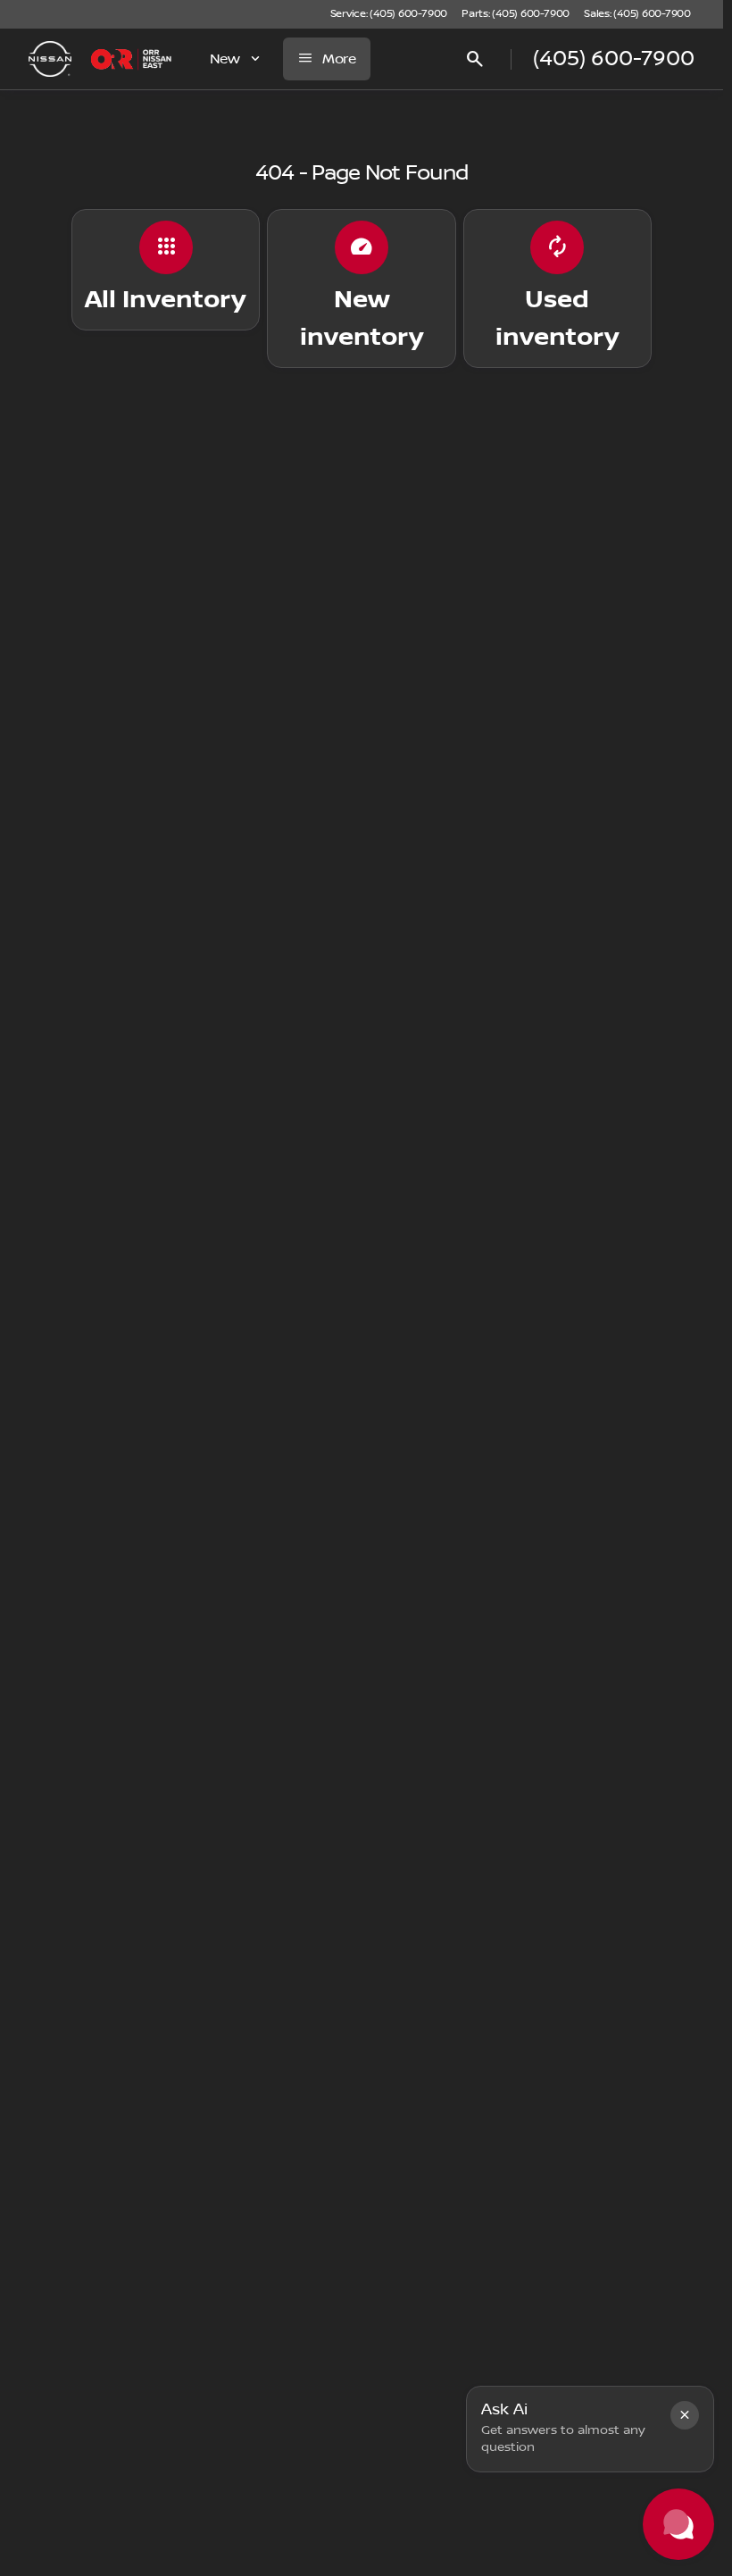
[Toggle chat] (678, 2524)
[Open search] (475, 59)
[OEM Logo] (50, 59)
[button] (685, 2415)
